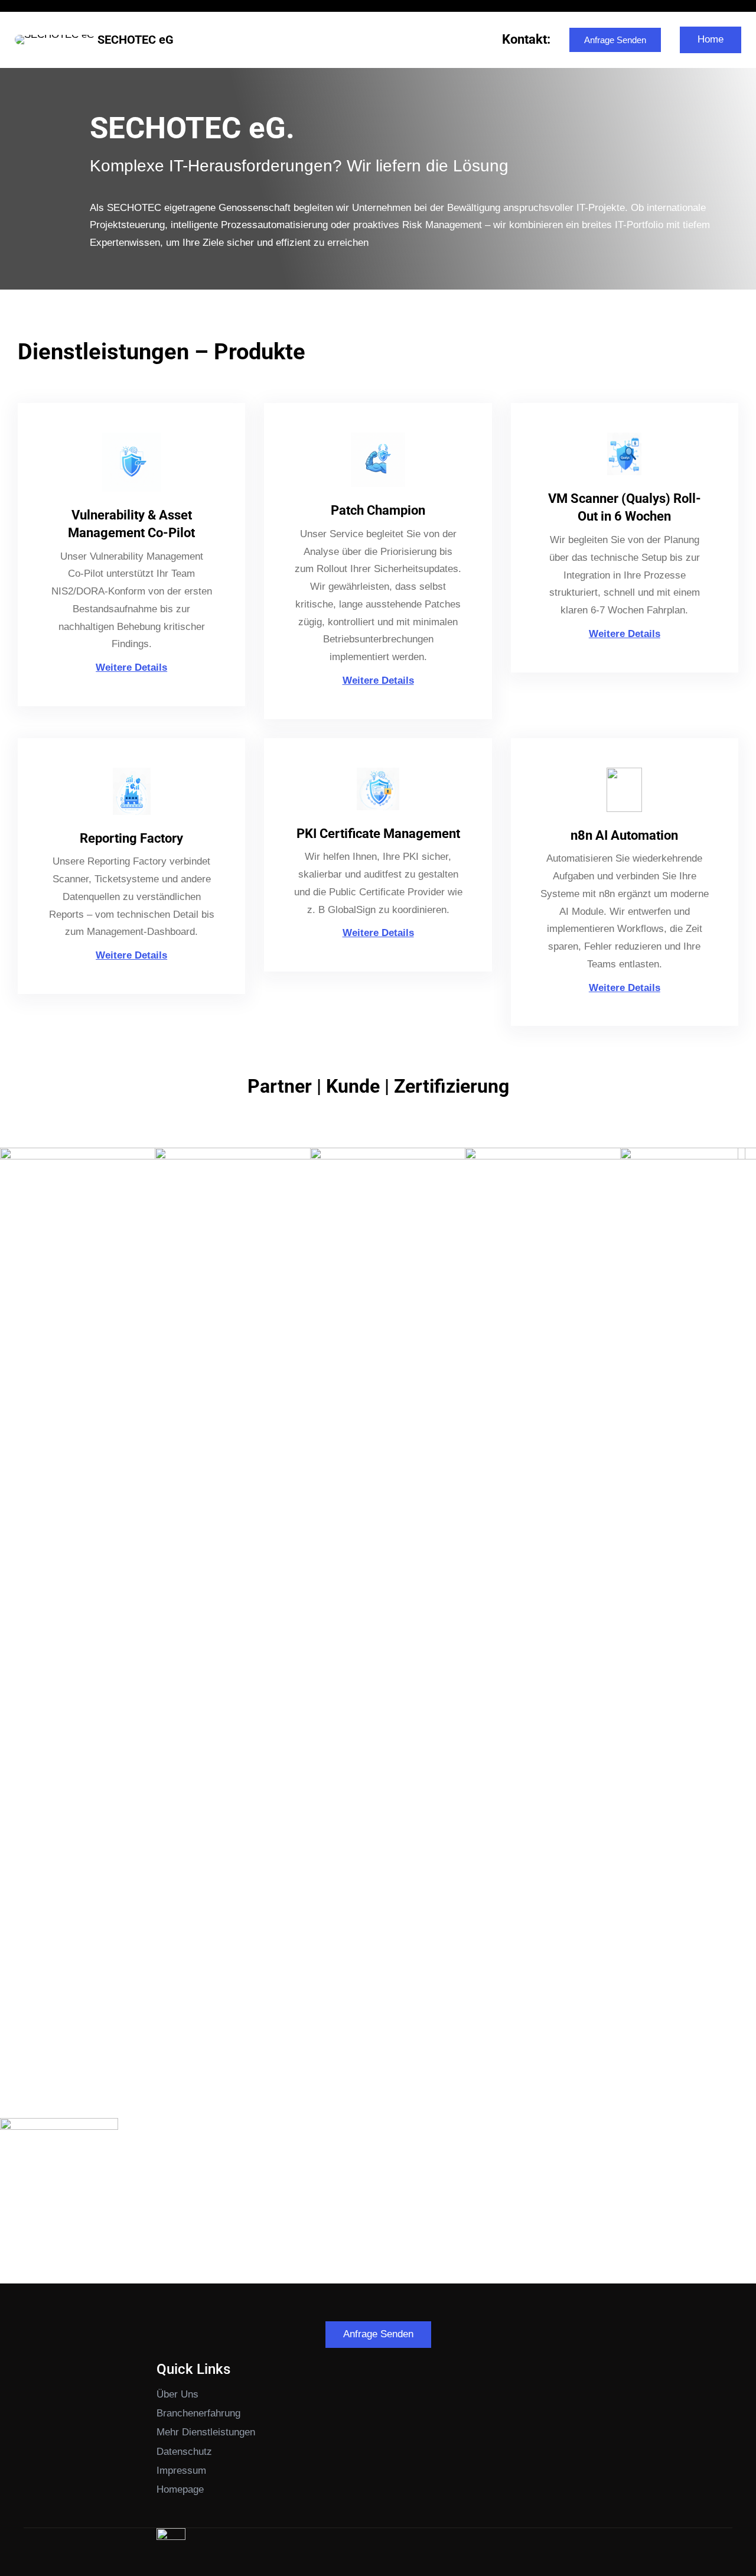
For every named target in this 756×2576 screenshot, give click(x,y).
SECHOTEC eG (136, 40)
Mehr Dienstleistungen (206, 2432)
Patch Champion (378, 510)
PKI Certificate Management (378, 834)
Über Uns (177, 2394)
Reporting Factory (131, 838)
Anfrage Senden (615, 40)
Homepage (180, 2489)
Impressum (181, 2471)
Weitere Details (131, 667)
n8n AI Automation (624, 835)
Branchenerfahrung (198, 2413)
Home (711, 39)
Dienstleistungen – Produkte (162, 351)
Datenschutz (184, 2452)
